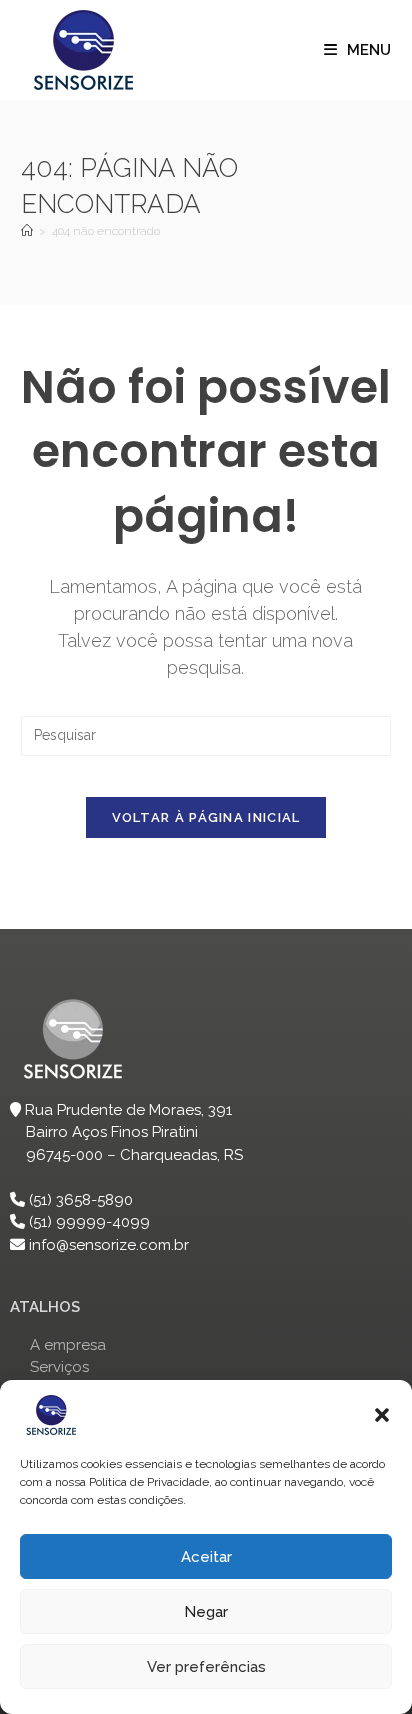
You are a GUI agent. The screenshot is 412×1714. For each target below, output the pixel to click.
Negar (206, 1612)
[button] (382, 1415)
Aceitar (206, 1557)
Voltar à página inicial (206, 817)
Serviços (59, 1367)
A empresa (68, 1345)
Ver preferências (206, 1667)
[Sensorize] (27, 231)
